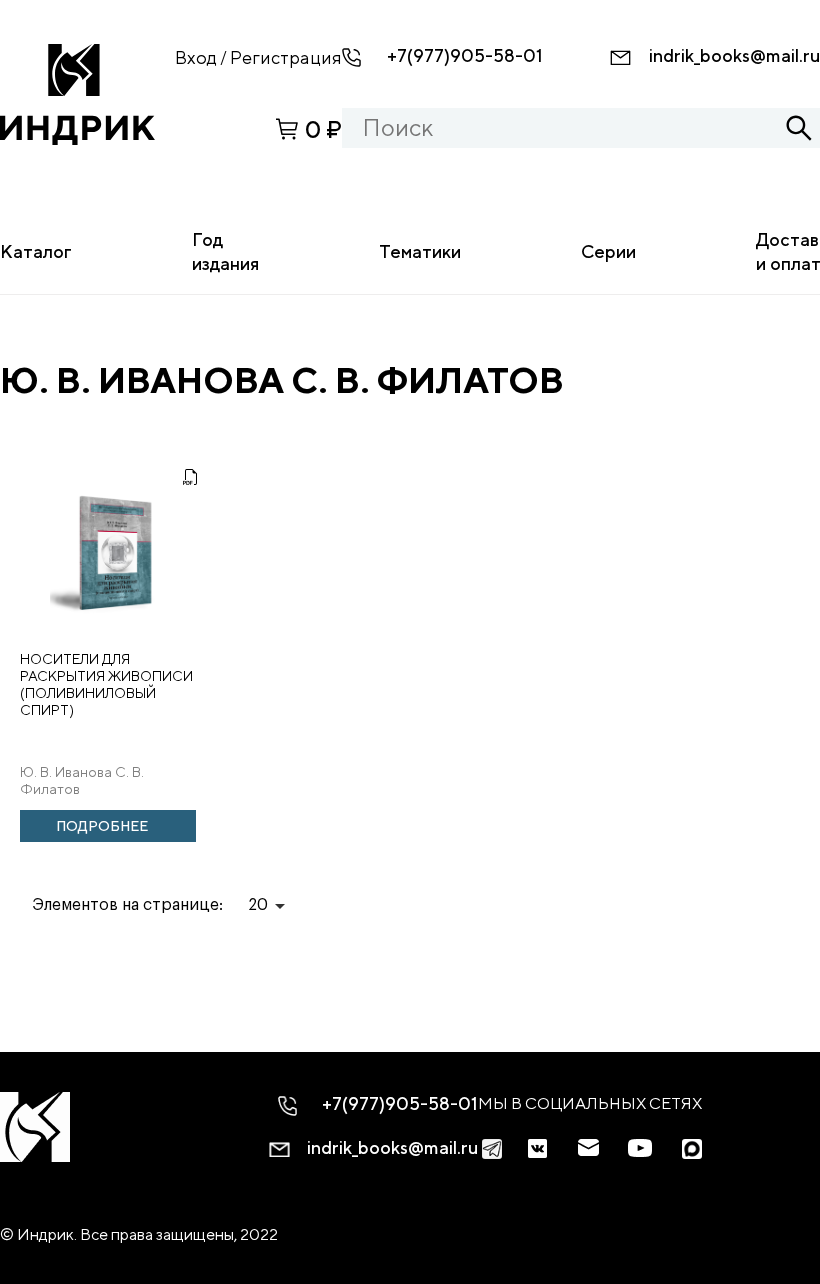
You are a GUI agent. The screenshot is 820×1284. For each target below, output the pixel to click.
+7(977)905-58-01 (465, 55)
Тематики (420, 251)
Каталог (36, 251)
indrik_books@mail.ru (734, 55)
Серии (608, 251)
